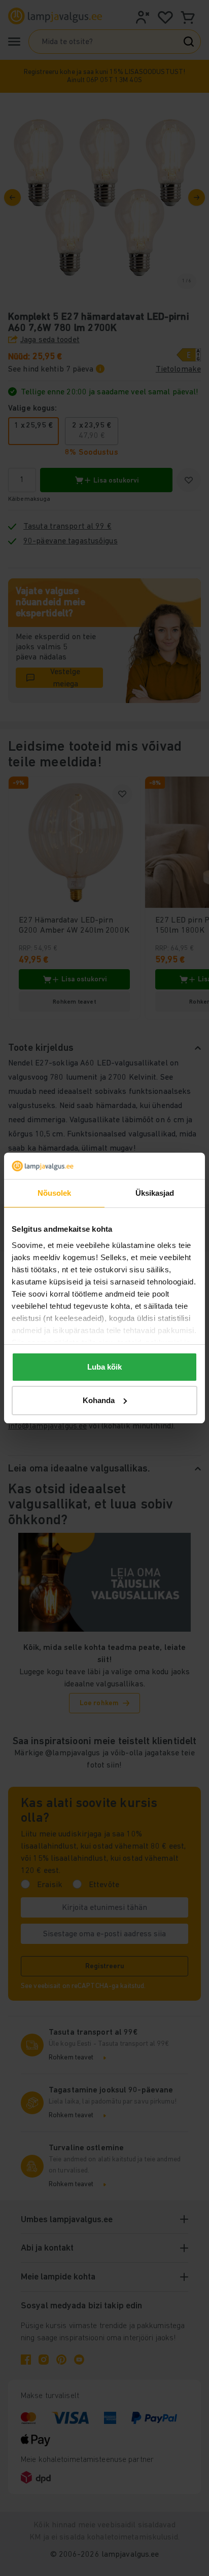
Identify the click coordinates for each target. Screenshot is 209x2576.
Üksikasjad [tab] (155, 1193)
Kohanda (99, 1400)
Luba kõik (104, 1367)
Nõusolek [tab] (55, 1193)
